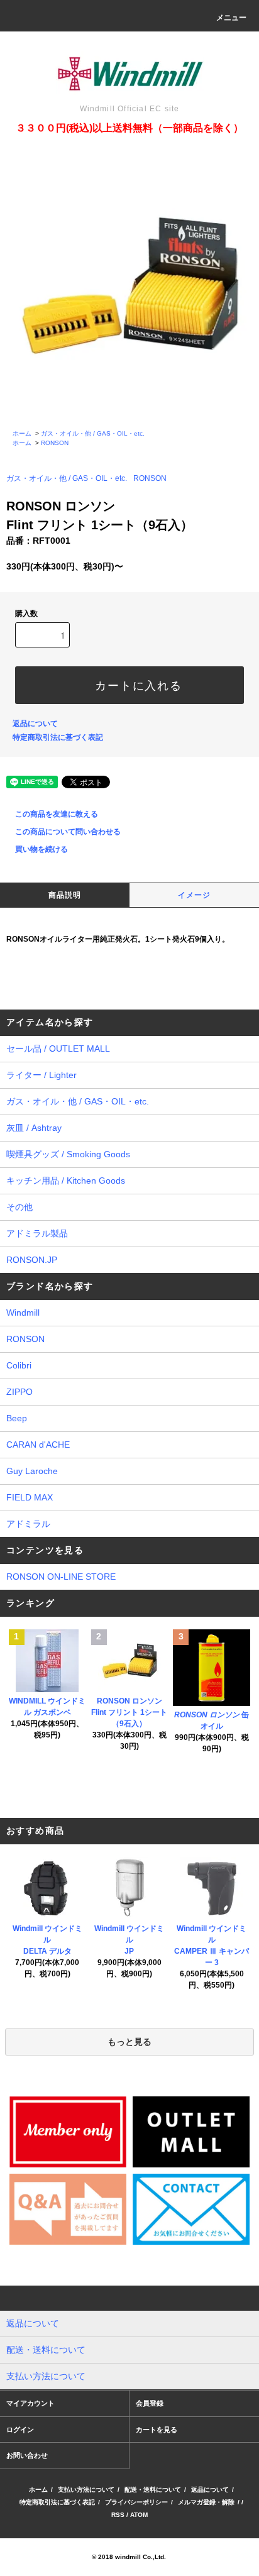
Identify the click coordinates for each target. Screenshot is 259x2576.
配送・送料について (153, 2490)
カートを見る (157, 2430)
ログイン (20, 2430)
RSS (118, 2515)
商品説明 (65, 895)
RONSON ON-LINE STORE (61, 1577)
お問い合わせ (27, 2455)
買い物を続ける (41, 849)
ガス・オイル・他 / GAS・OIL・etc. (93, 433)
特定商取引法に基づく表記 (58, 737)
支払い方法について (86, 2490)
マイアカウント (30, 2403)
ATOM (139, 2515)
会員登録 (150, 2403)
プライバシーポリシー (136, 2502)
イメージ (195, 895)
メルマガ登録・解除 (206, 2502)
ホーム (22, 433)
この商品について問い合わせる (68, 832)
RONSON (55, 443)
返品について (35, 724)
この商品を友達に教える (57, 814)
